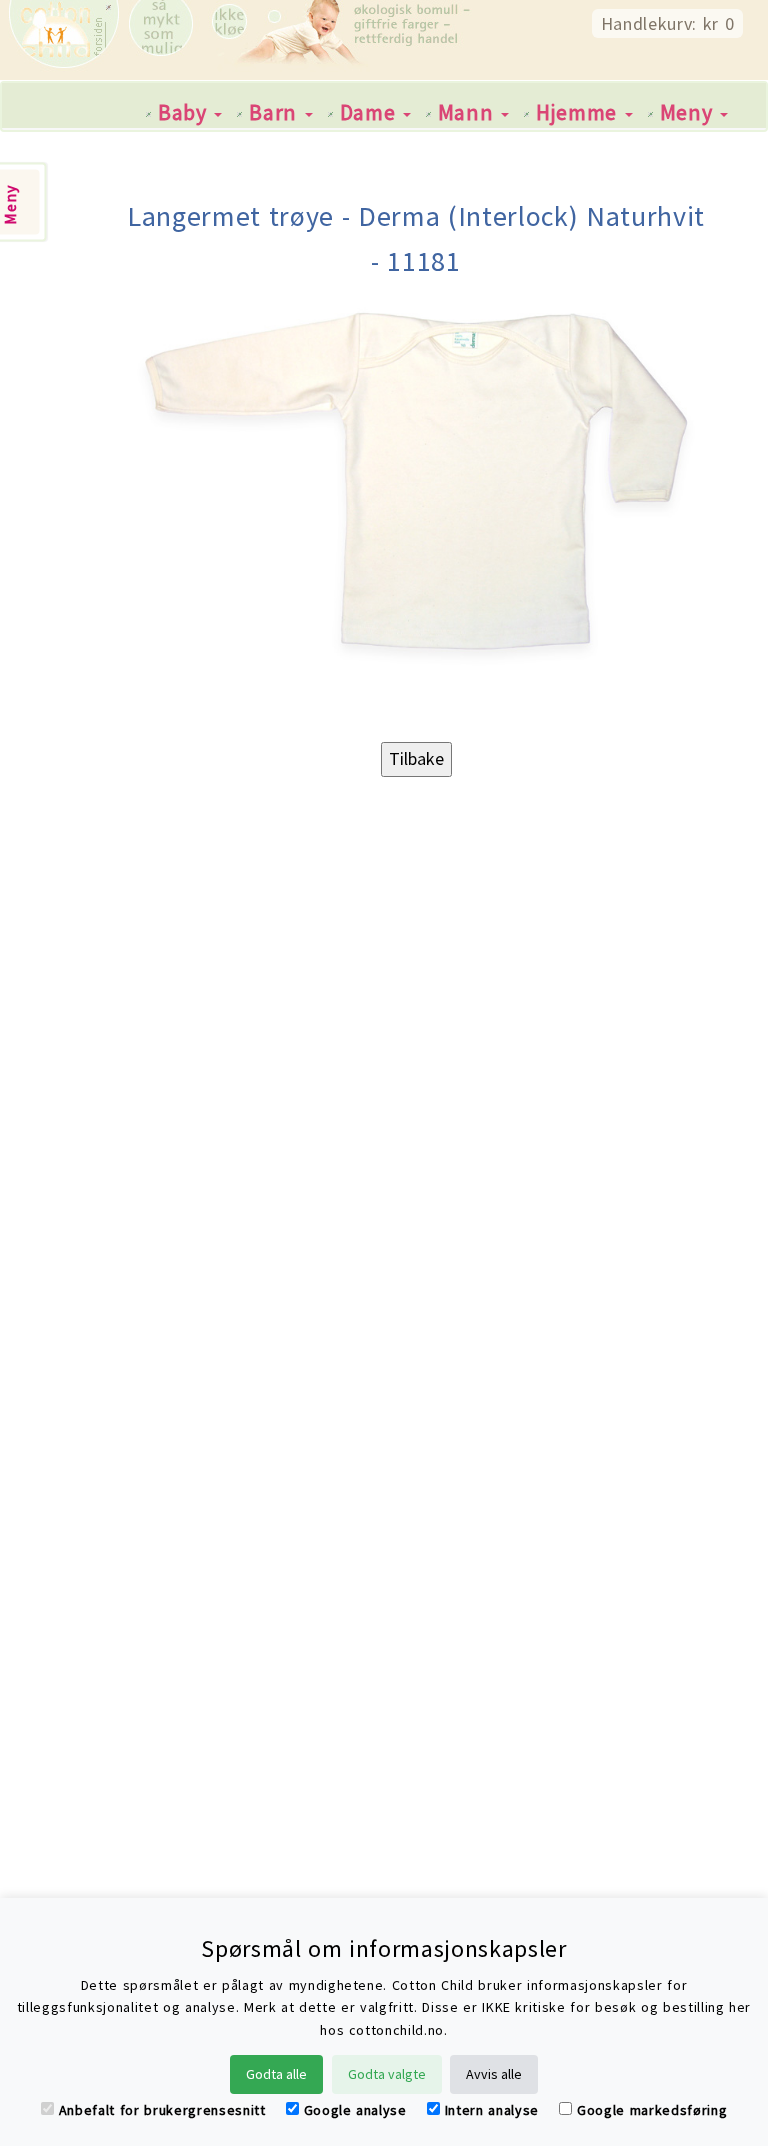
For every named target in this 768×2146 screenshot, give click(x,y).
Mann (468, 112)
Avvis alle (494, 2074)
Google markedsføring (652, 2110)
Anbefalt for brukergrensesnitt (162, 2110)
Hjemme (579, 112)
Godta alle (276, 2074)
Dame (370, 112)
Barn (275, 112)
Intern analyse (492, 2110)
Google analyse (355, 2110)
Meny (689, 112)
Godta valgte (387, 2074)
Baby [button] (185, 112)
